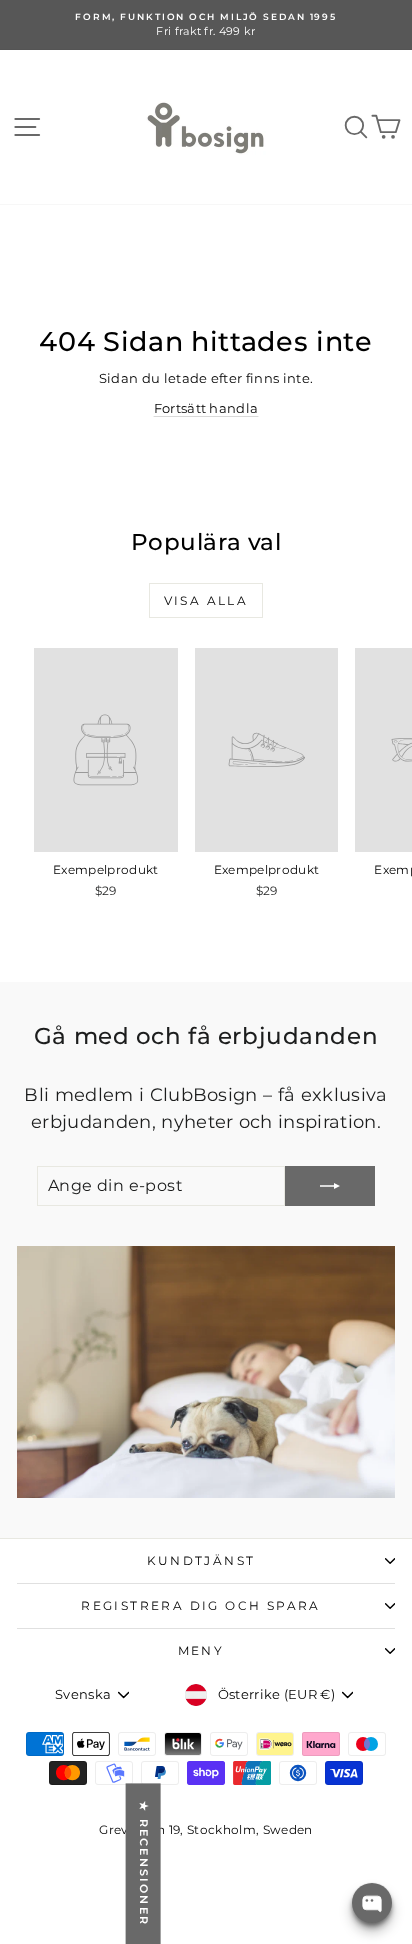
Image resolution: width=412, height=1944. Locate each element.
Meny (201, 1650)
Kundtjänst (201, 1560)
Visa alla (206, 600)
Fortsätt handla (206, 408)
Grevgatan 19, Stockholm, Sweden (205, 1829)
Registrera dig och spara (201, 1605)
